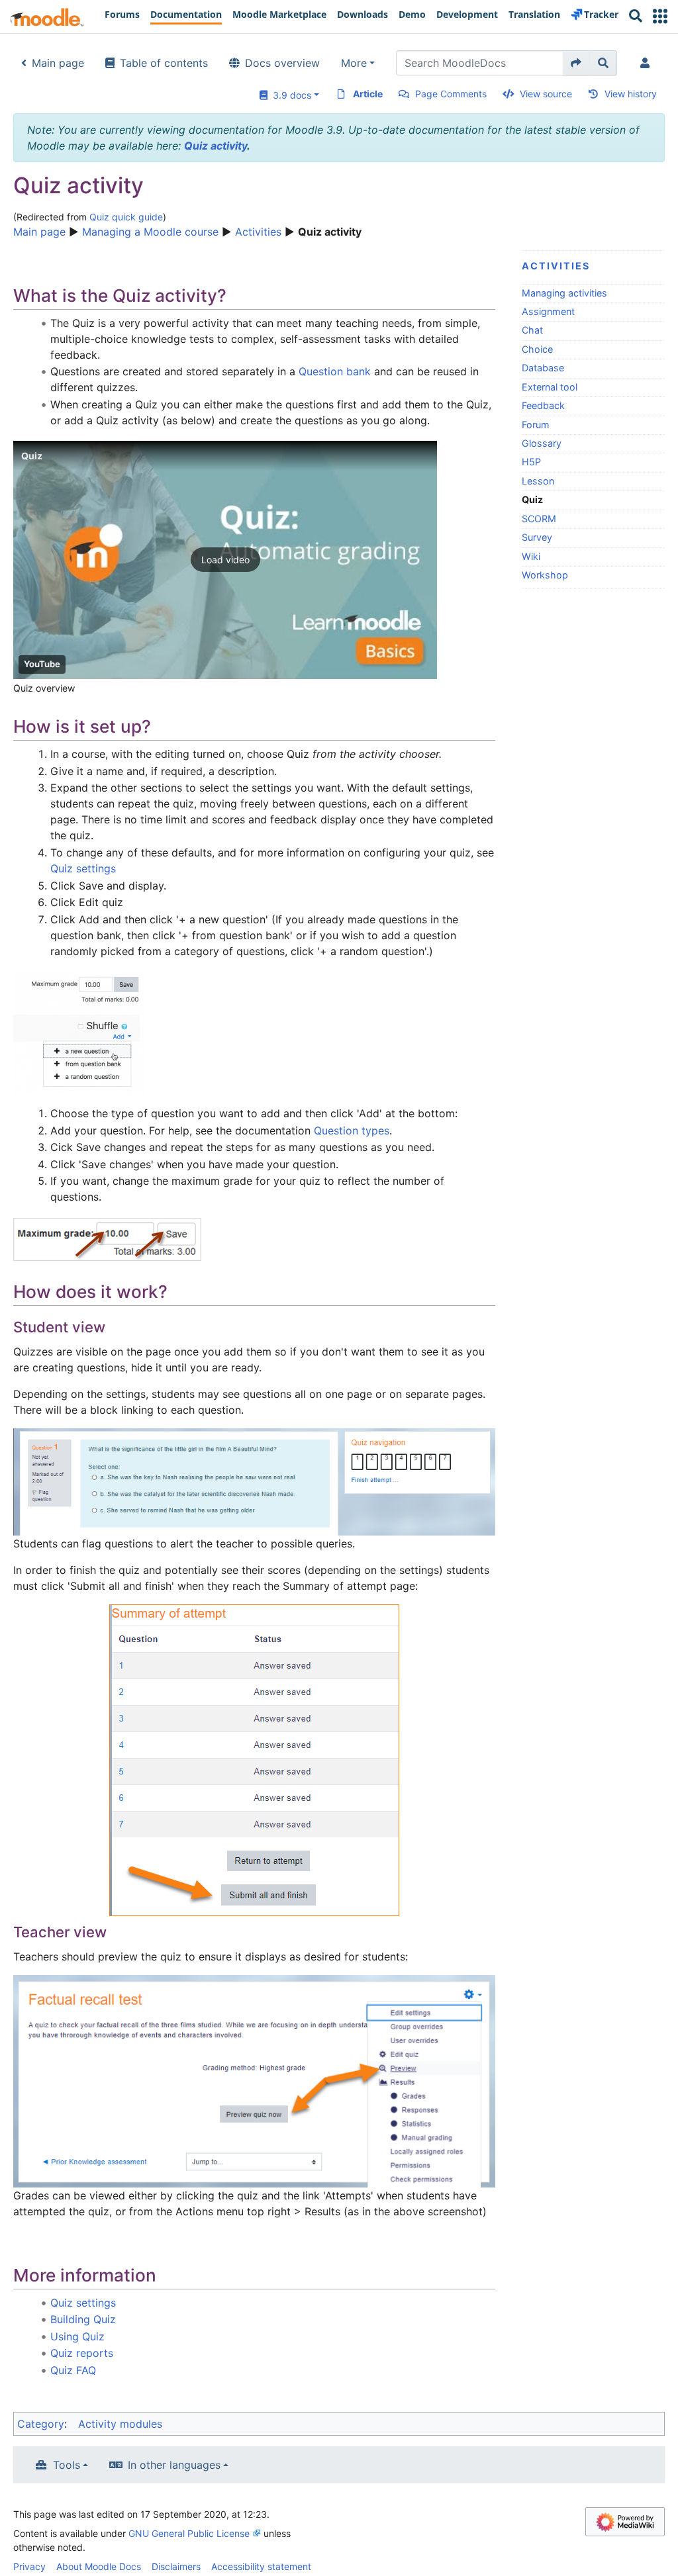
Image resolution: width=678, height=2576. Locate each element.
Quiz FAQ (73, 2370)
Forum (536, 425)
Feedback (543, 405)
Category (41, 2424)
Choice (537, 349)
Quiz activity (216, 146)
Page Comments (451, 94)
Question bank (335, 371)
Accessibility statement (261, 2566)
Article (368, 94)
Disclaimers (176, 2566)
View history (631, 94)
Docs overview (282, 63)
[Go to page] (576, 63)
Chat (532, 330)
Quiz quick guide (126, 217)
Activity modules (120, 2424)
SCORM (539, 519)
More (354, 63)
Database (543, 368)
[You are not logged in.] (648, 63)
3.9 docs (289, 95)
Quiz (32, 456)
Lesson (538, 481)
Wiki (531, 556)
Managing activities (564, 293)
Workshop (545, 575)
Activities (258, 232)
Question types (352, 1130)
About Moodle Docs (99, 2566)
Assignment (548, 311)
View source (546, 94)
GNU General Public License (189, 2533)
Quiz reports (82, 2353)
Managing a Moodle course (150, 232)
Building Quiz (83, 2319)
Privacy (29, 2566)
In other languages (174, 2465)
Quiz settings (83, 868)
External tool (550, 387)
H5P (531, 462)
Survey (537, 537)
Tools (67, 2465)
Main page (58, 63)
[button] (660, 16)
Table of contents (164, 63)
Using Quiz (77, 2336)
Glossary (542, 443)
